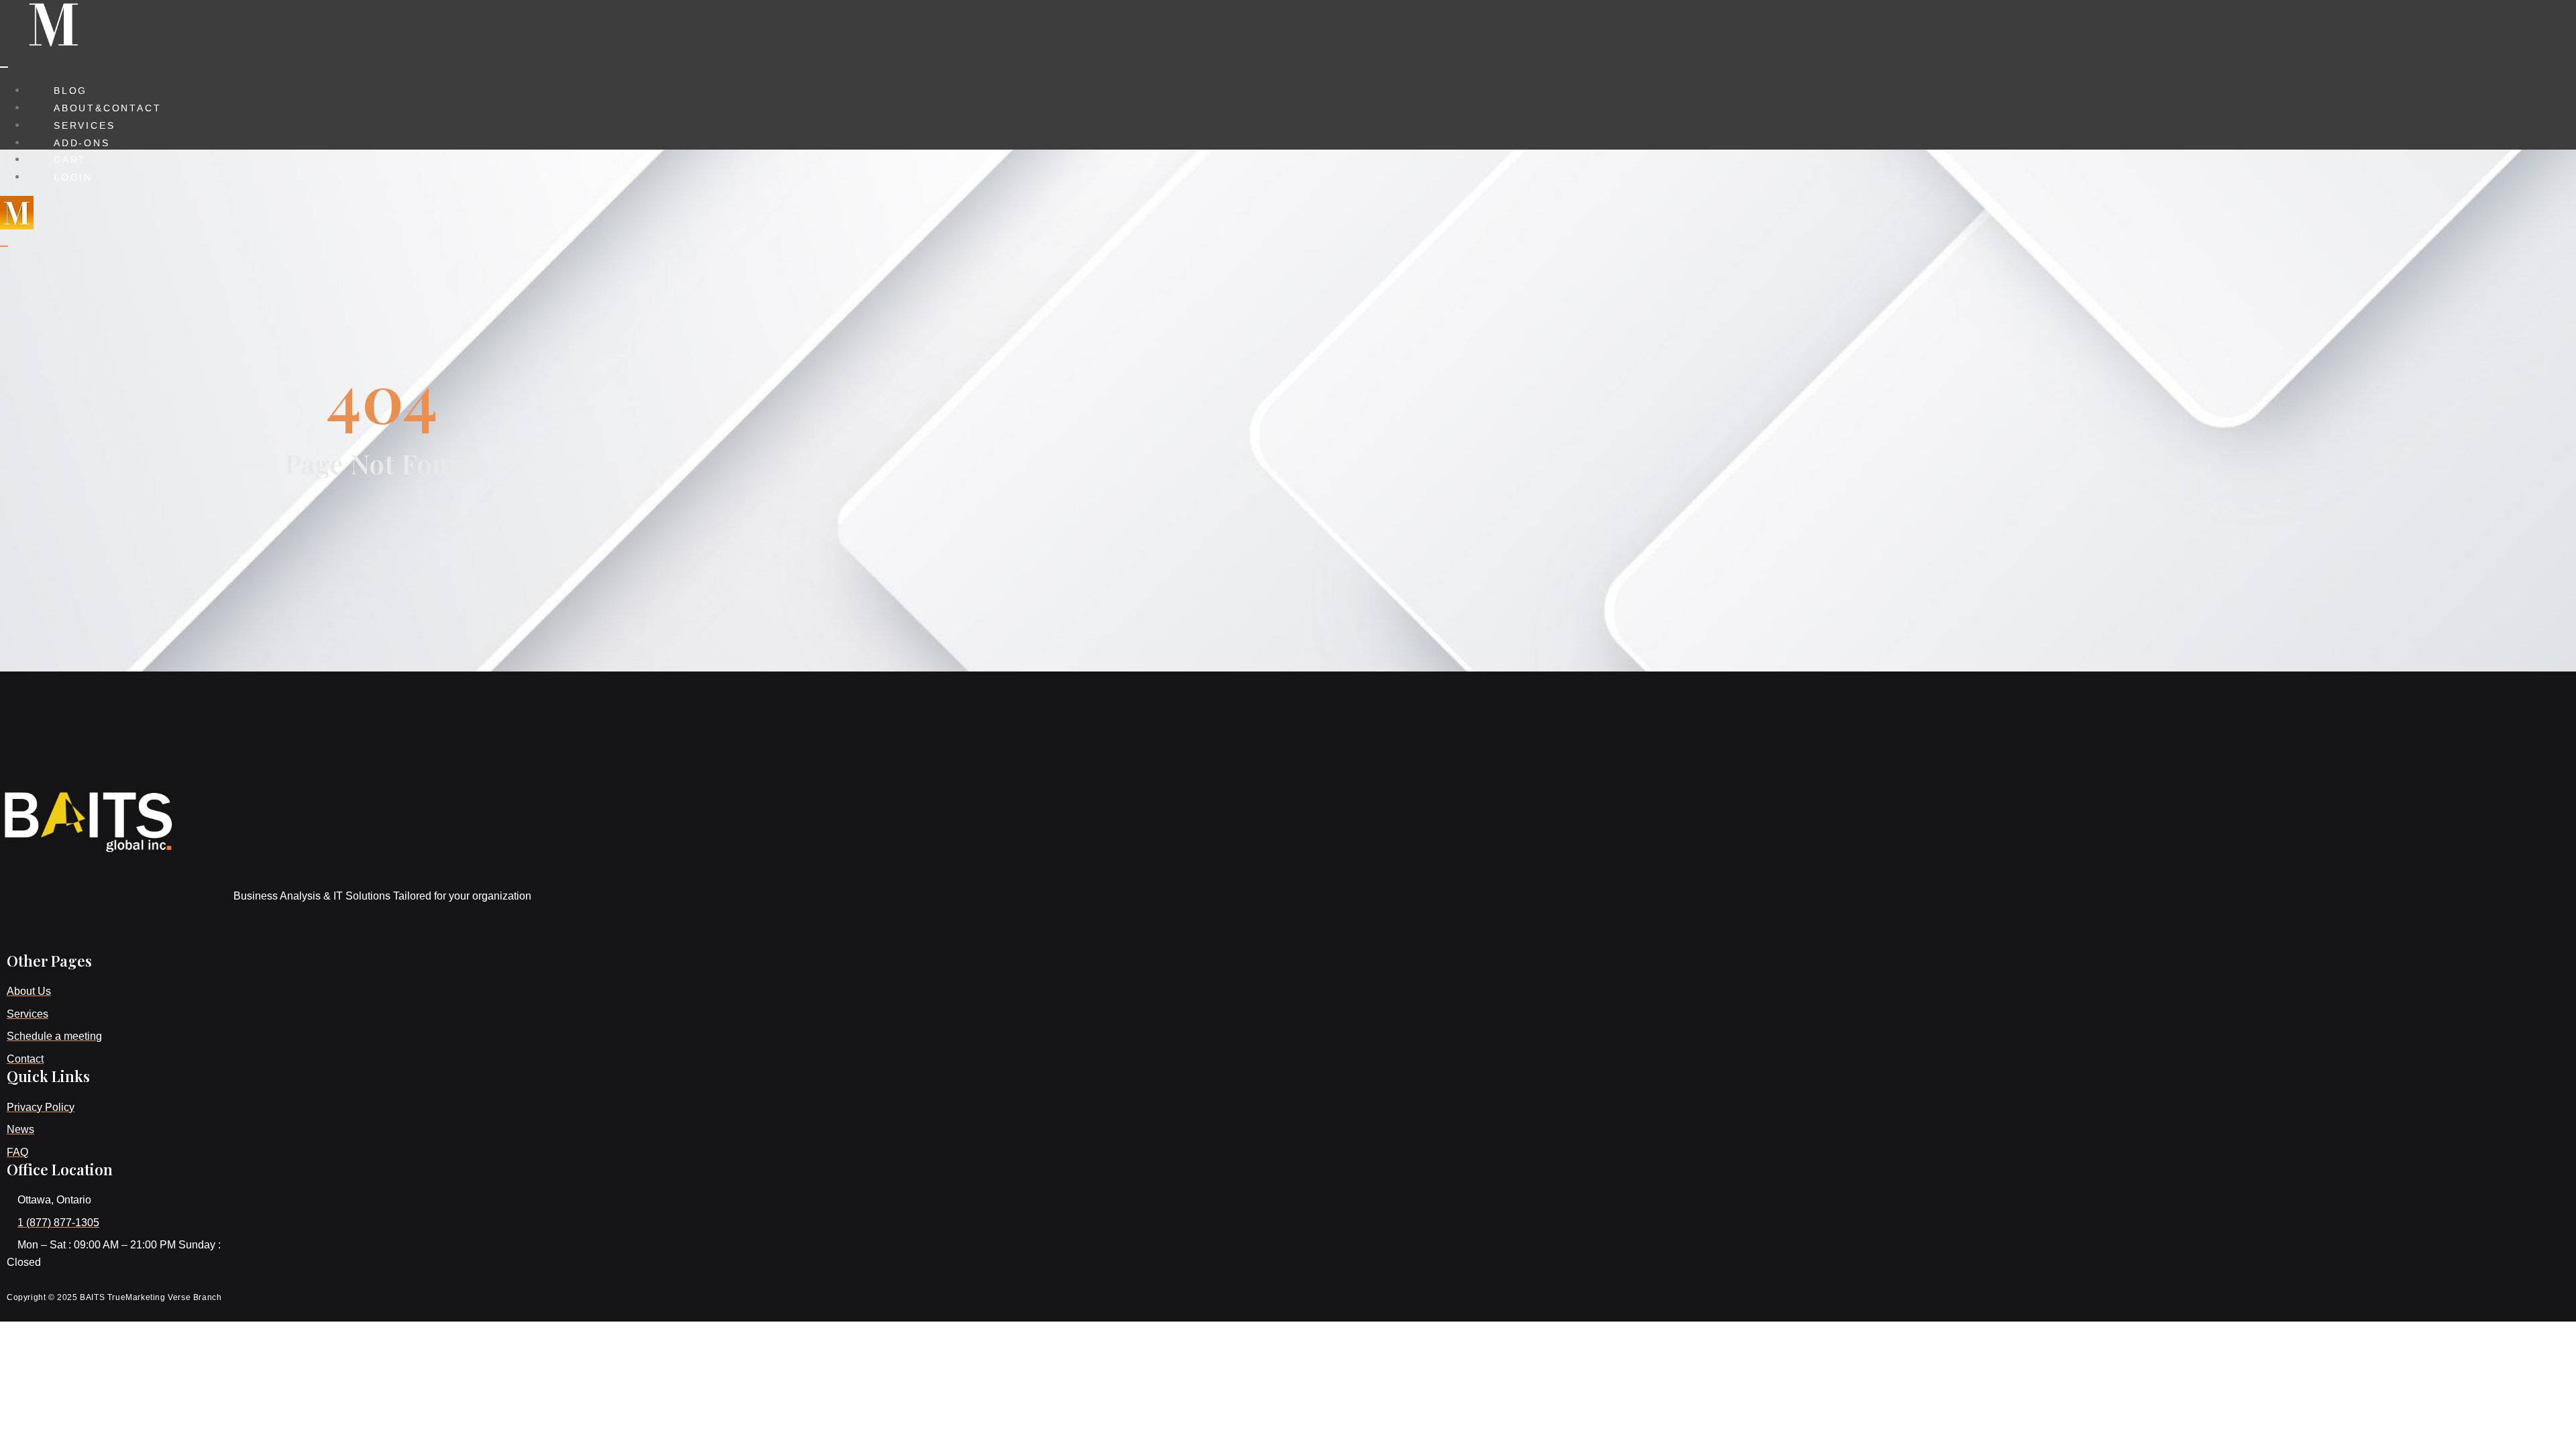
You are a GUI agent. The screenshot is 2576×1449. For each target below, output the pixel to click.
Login (73, 177)
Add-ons (82, 143)
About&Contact (107, 108)
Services (84, 125)
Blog (70, 91)
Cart (70, 160)
